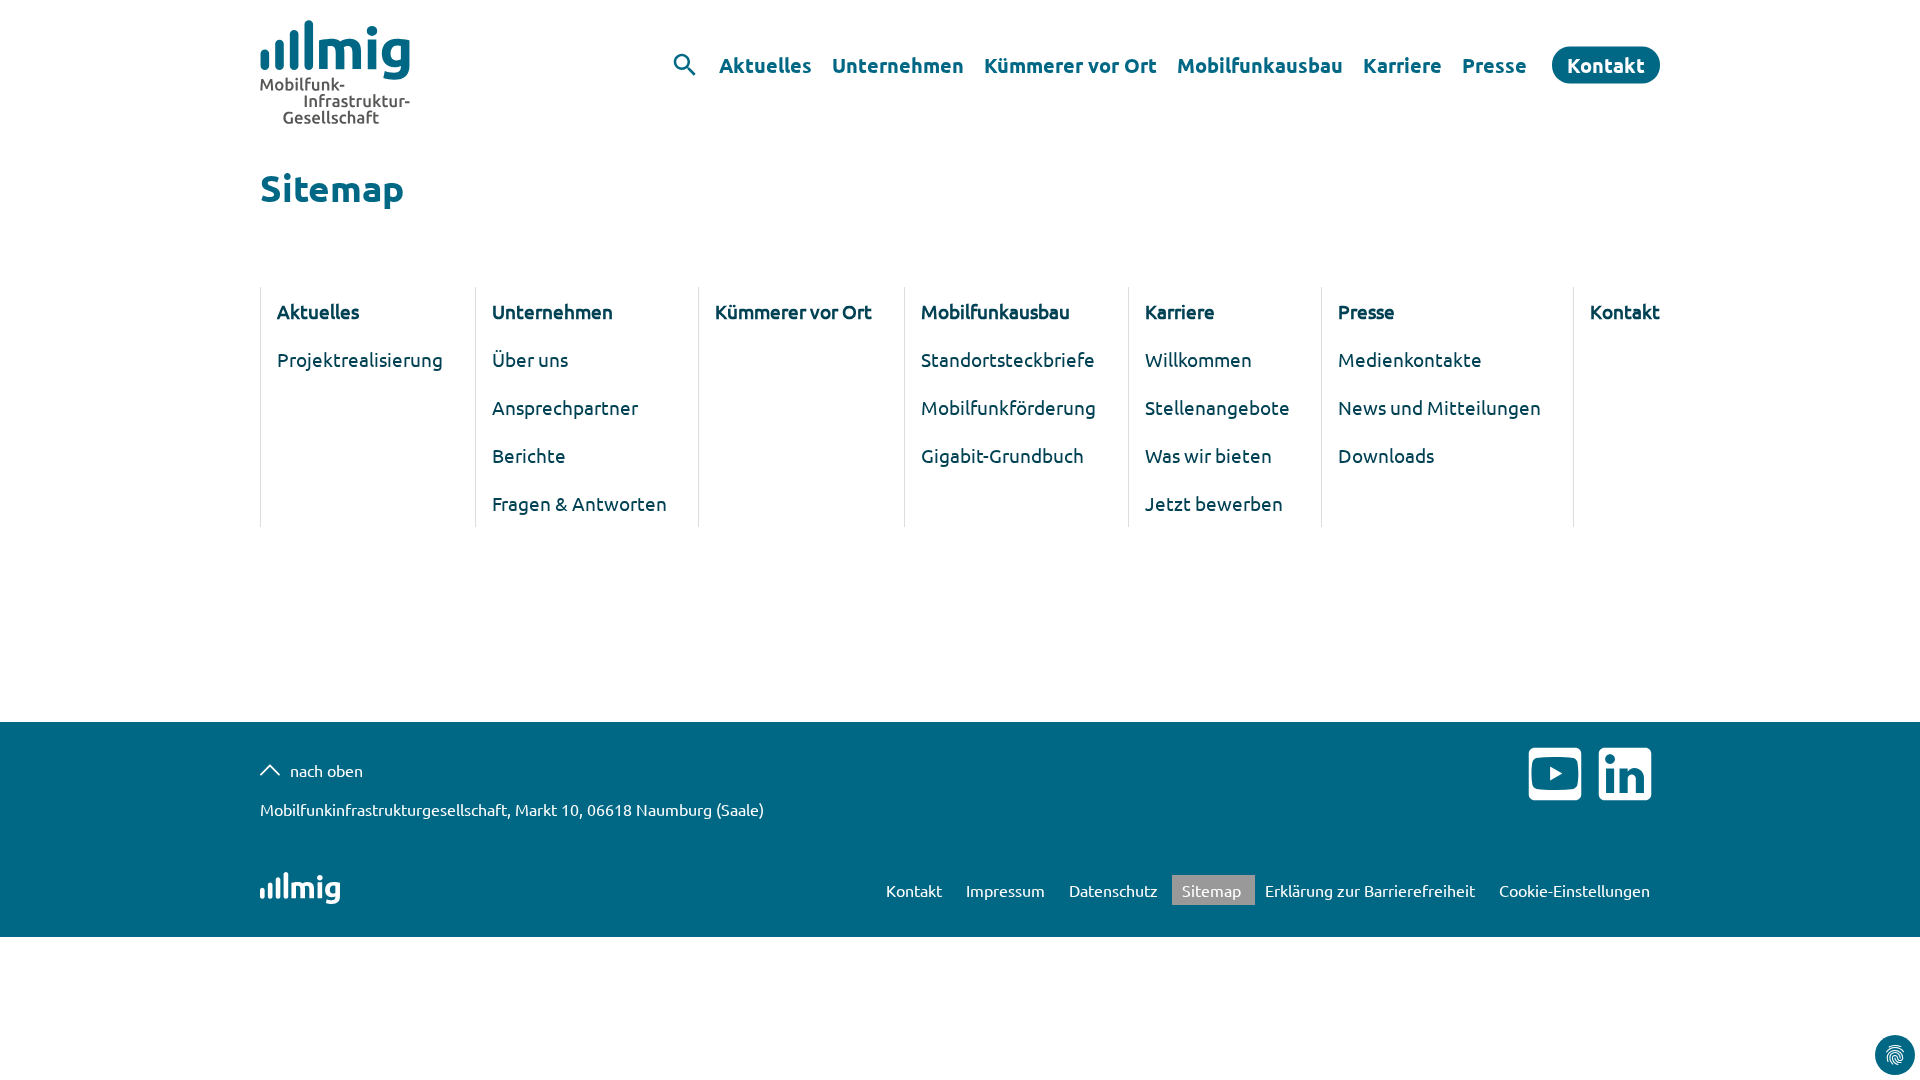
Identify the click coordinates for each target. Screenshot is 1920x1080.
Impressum (1007, 890)
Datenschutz (1115, 890)
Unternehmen (898, 65)
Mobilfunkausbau (1260, 65)
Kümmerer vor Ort (1070, 65)
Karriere (1402, 65)
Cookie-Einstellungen (1574, 890)
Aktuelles (765, 65)
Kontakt (1606, 65)
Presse (1494, 65)
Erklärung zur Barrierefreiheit (1372, 890)
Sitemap (1213, 890)
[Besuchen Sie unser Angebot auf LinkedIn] (1625, 802)
